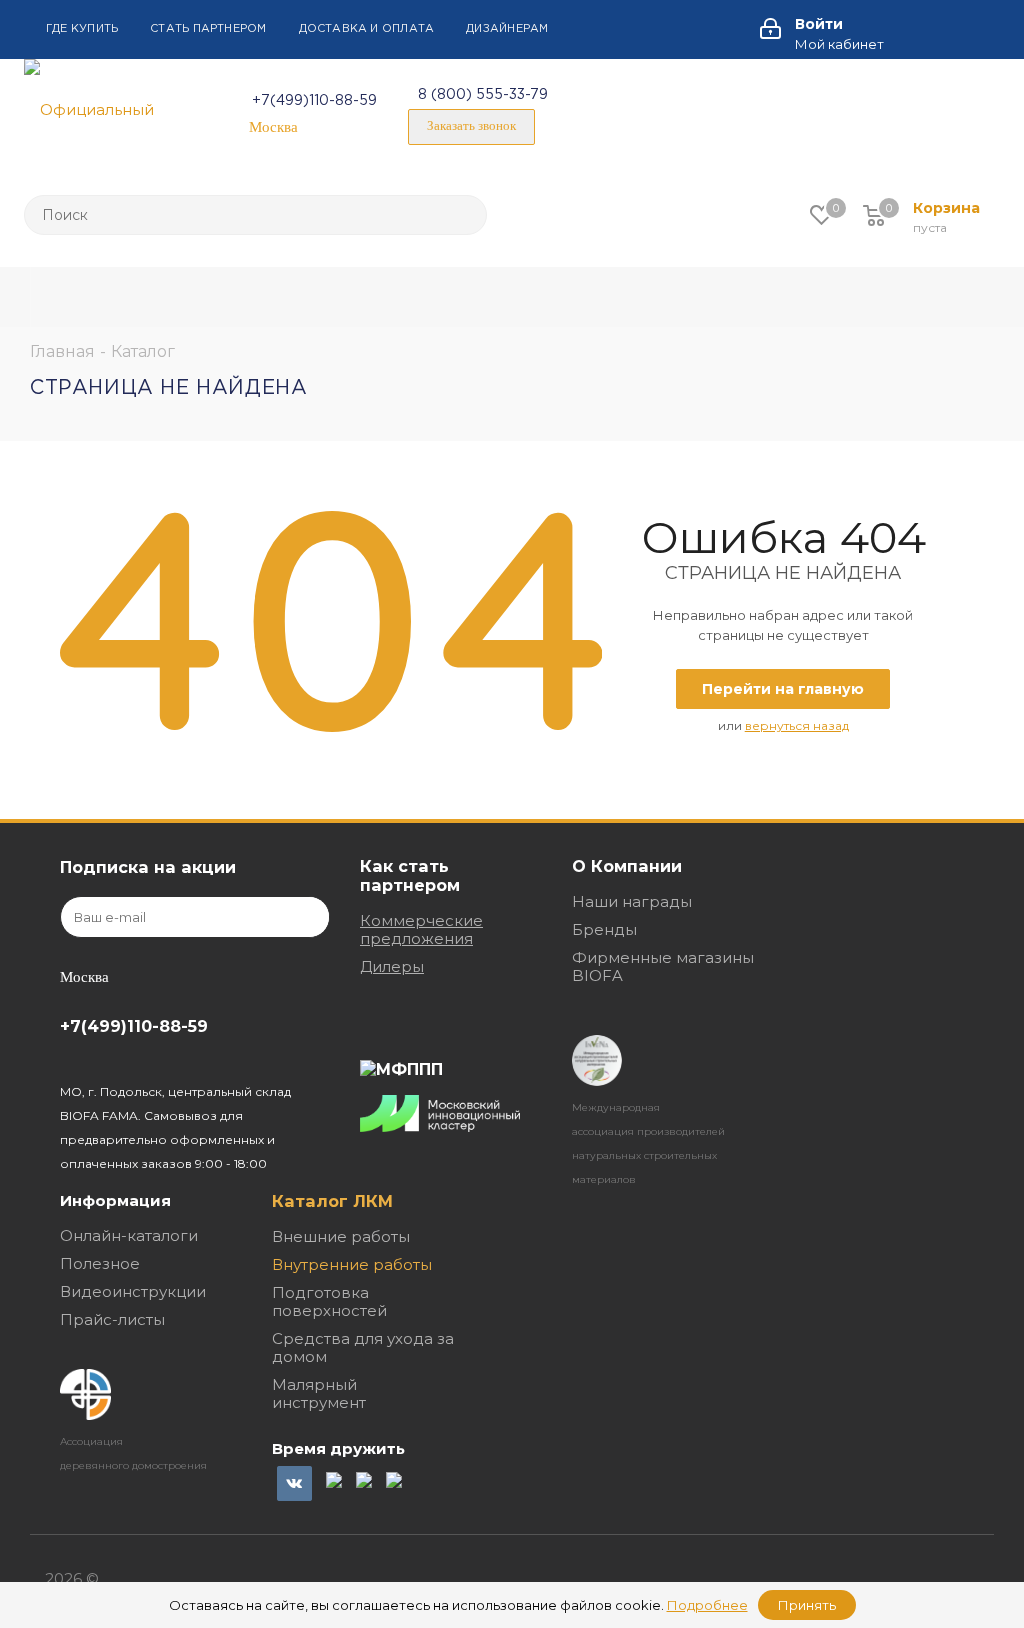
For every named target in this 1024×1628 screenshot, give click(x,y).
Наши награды (632, 901)
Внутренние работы (352, 1264)
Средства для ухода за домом (363, 1347)
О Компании (627, 866)
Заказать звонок (471, 125)
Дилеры (392, 966)
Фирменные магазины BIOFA (663, 966)
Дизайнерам (507, 29)
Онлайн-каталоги (129, 1235)
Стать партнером (208, 29)
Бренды (604, 929)
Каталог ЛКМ (332, 1201)
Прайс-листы (112, 1319)
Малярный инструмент (319, 1393)
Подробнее (707, 1605)
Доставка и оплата (367, 29)
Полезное (100, 1263)
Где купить (82, 29)
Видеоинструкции (133, 1291)
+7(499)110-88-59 (314, 101)
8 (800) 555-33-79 (483, 95)
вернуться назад (797, 725)
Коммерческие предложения (421, 929)
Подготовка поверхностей (329, 1301)
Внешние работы (341, 1236)
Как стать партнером (410, 875)
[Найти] (463, 215)
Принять (807, 1605)
